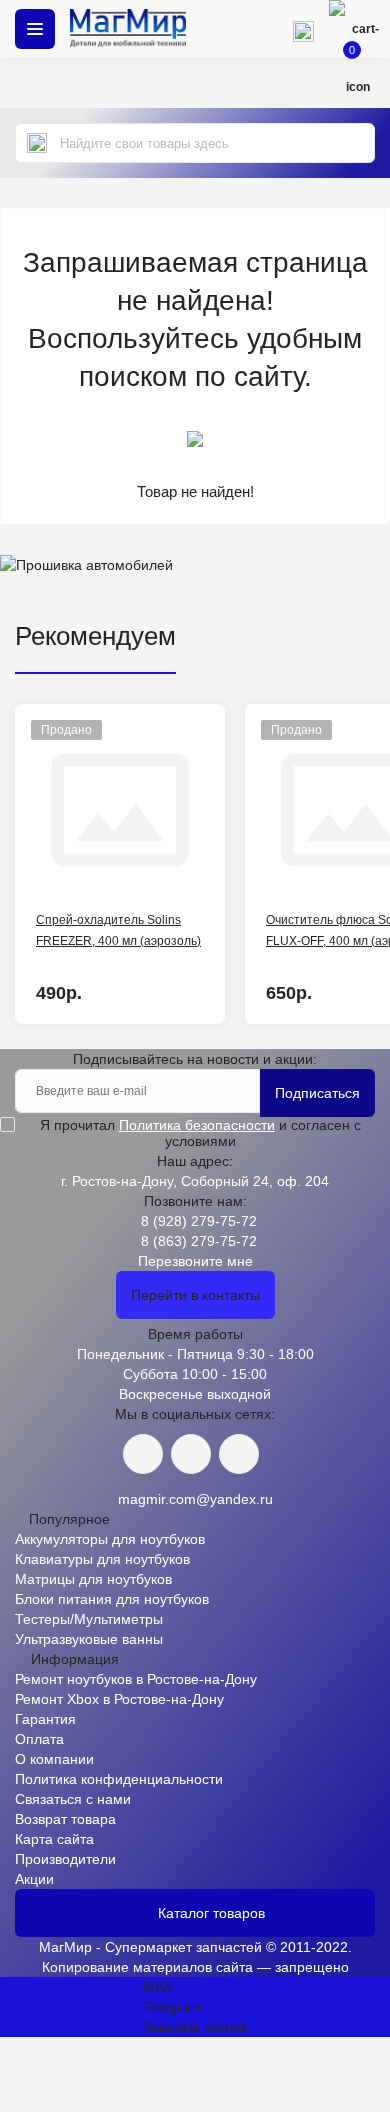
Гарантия (45, 1719)
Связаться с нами (73, 1799)
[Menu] (35, 29)
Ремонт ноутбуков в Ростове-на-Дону (136, 1679)
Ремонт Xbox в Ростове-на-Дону (119, 1699)
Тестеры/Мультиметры (89, 1619)
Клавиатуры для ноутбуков (102, 1559)
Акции (34, 1879)
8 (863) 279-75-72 (199, 1241)
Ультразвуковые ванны (89, 1639)
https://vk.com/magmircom (143, 1454)
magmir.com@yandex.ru (195, 1499)
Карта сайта (54, 1839)
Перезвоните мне (195, 1261)
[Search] (37, 143)
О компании (54, 1759)
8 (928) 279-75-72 (199, 1221)
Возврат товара (65, 1819)
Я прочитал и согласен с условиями (200, 1133)
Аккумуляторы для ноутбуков (110, 1539)
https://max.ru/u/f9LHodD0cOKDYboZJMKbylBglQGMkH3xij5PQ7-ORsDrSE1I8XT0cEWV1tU (239, 1454)
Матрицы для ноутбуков (93, 1579)
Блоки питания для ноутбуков (112, 1599)
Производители (65, 1859)
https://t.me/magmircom (191, 1454)
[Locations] (245, 29)
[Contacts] (303, 29)
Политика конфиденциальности (119, 1779)
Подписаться (317, 1093)
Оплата (39, 1739)
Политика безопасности (197, 1125)
